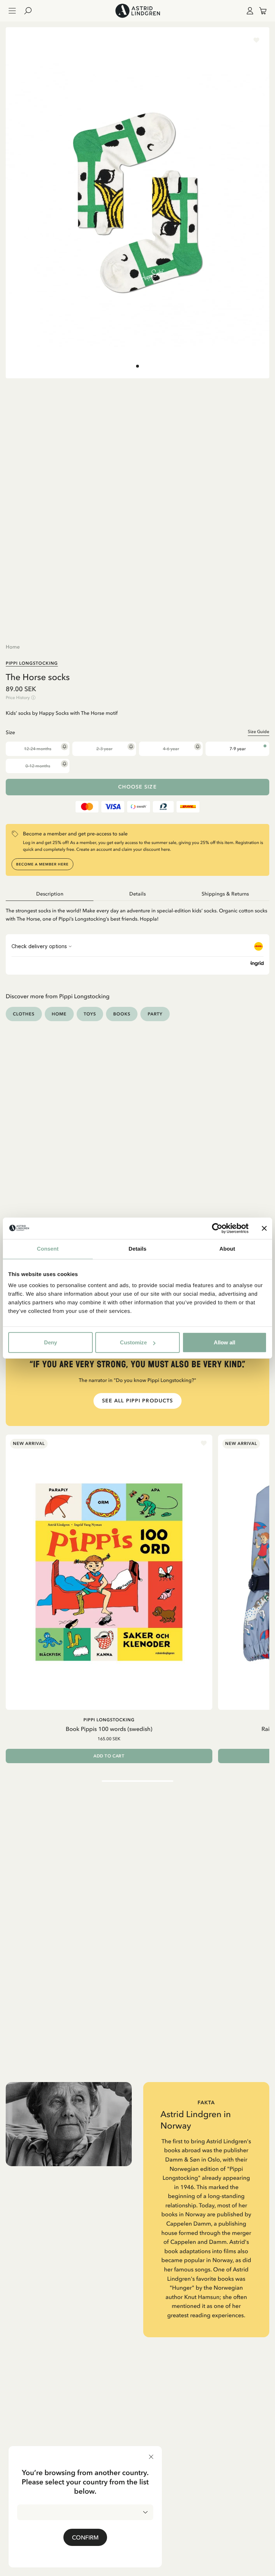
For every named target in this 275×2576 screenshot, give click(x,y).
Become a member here (42, 864)
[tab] (137, 366)
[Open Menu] (12, 11)
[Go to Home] (137, 11)
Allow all (225, 1342)
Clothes (24, 1014)
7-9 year (238, 749)
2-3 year (104, 749)
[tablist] (137, 894)
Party (155, 1014)
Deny (50, 1342)
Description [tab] (50, 894)
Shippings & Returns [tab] (225, 894)
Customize (133, 1342)
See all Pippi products (138, 1401)
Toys (90, 1014)
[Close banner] (264, 1228)
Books (122, 1014)
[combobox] (85, 2512)
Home (13, 647)
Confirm (85, 2537)
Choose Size (137, 787)
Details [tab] (137, 1249)
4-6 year (171, 749)
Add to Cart (109, 1756)
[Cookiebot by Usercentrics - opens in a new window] (217, 1228)
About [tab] (227, 1249)
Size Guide (259, 732)
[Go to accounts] (249, 11)
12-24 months (38, 749)
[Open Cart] (260, 11)
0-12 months (38, 766)
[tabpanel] (137, 912)
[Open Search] (31, 11)
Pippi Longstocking (32, 663)
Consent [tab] (48, 1249)
